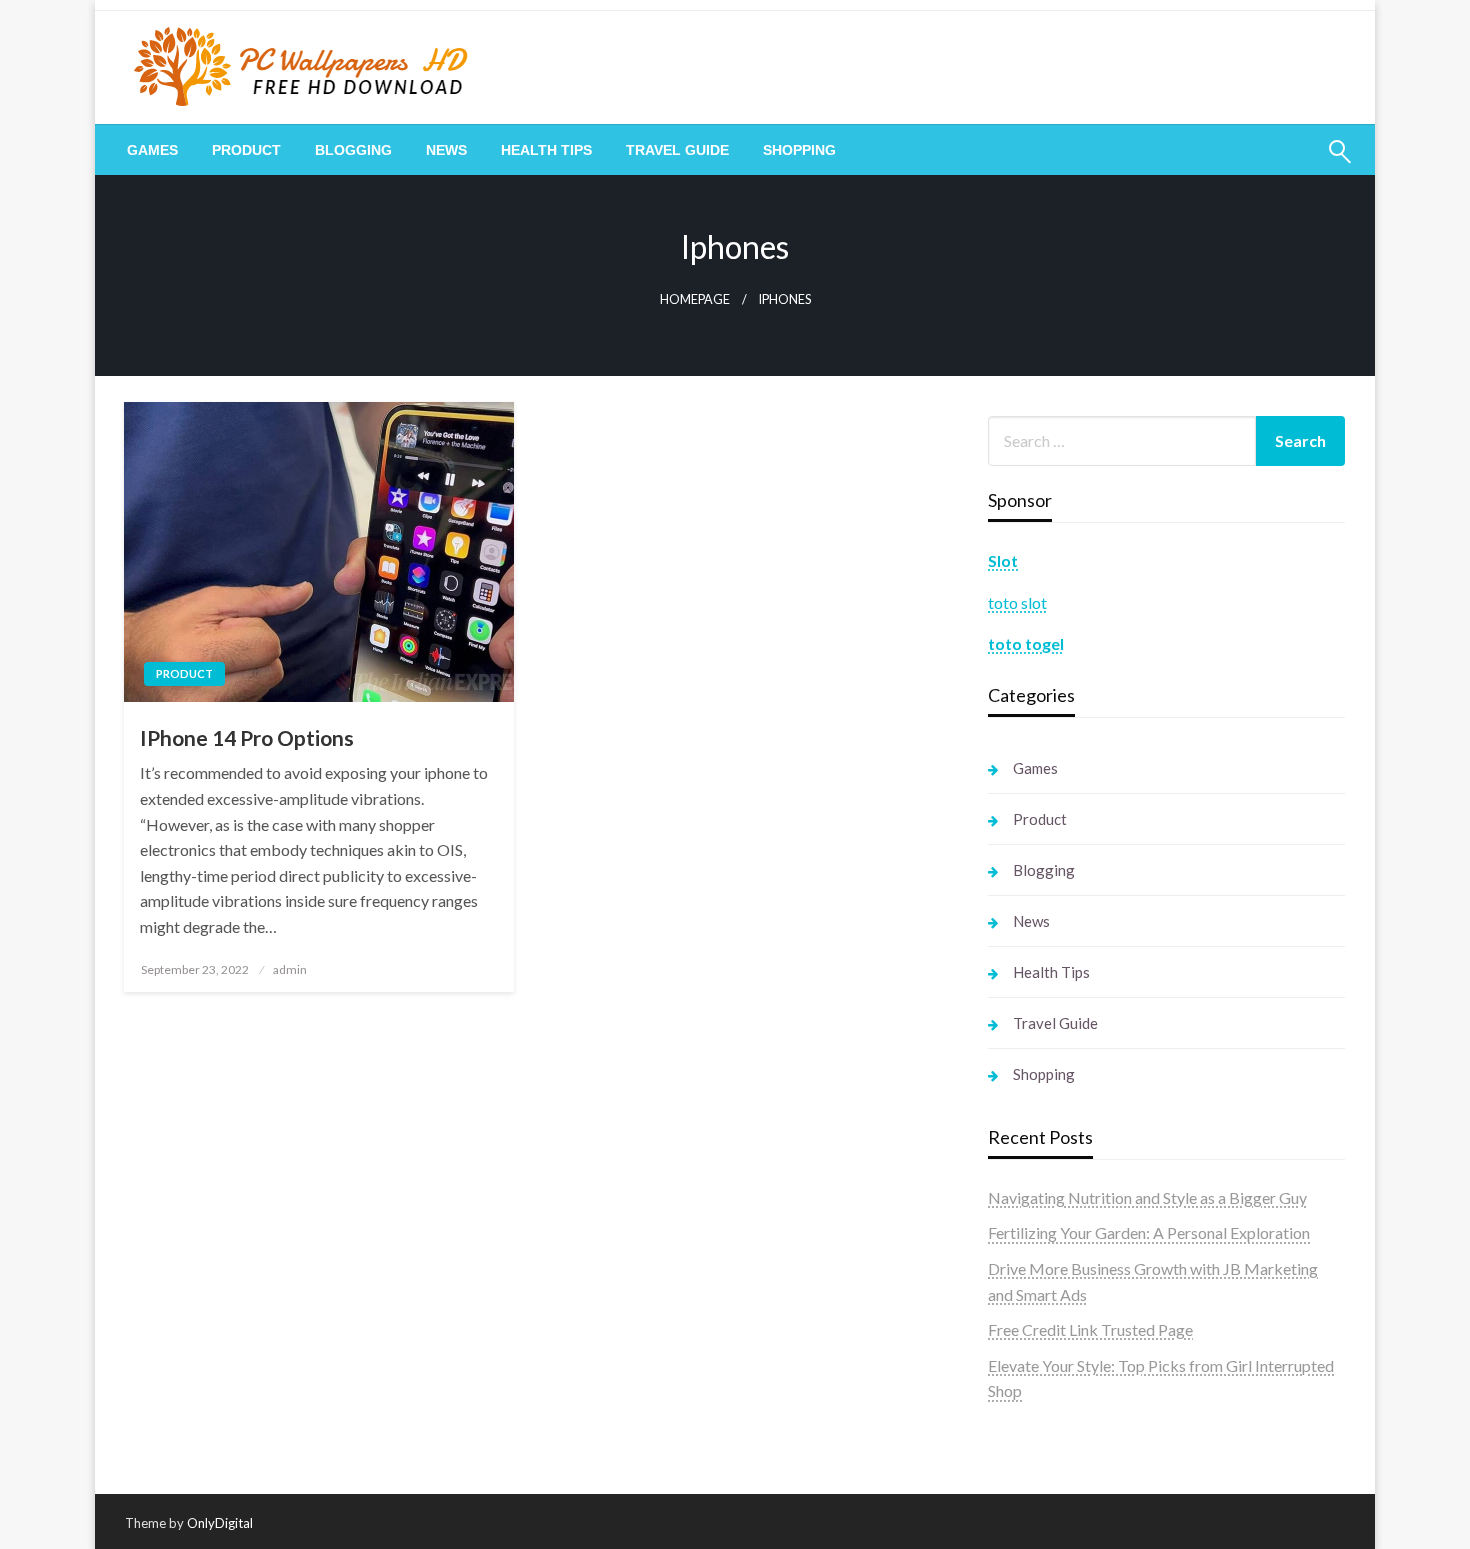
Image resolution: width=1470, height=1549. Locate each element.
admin (290, 969)
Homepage (695, 299)
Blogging (353, 150)
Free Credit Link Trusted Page (1090, 1329)
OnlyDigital (220, 1523)
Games (152, 150)
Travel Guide (677, 150)
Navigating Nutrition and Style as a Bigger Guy (1147, 1197)
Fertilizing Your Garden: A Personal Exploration (1149, 1232)
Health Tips (546, 150)
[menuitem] (152, 150)
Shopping (799, 150)
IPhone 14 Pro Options (247, 737)
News (446, 150)
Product (246, 150)
